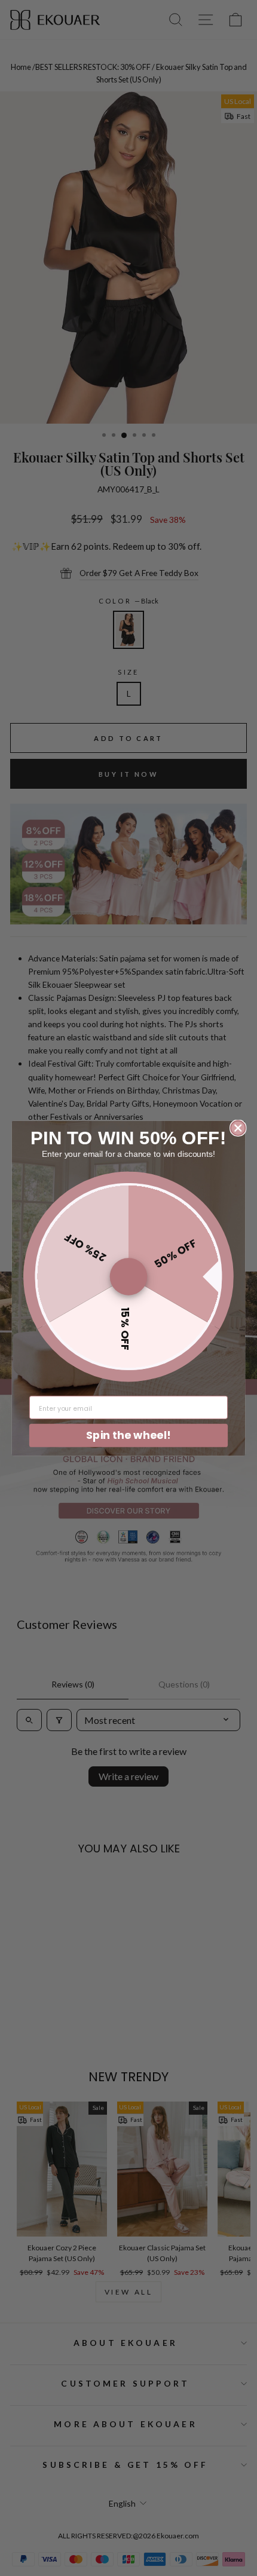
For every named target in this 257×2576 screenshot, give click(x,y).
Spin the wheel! (128, 1435)
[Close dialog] (238, 1128)
